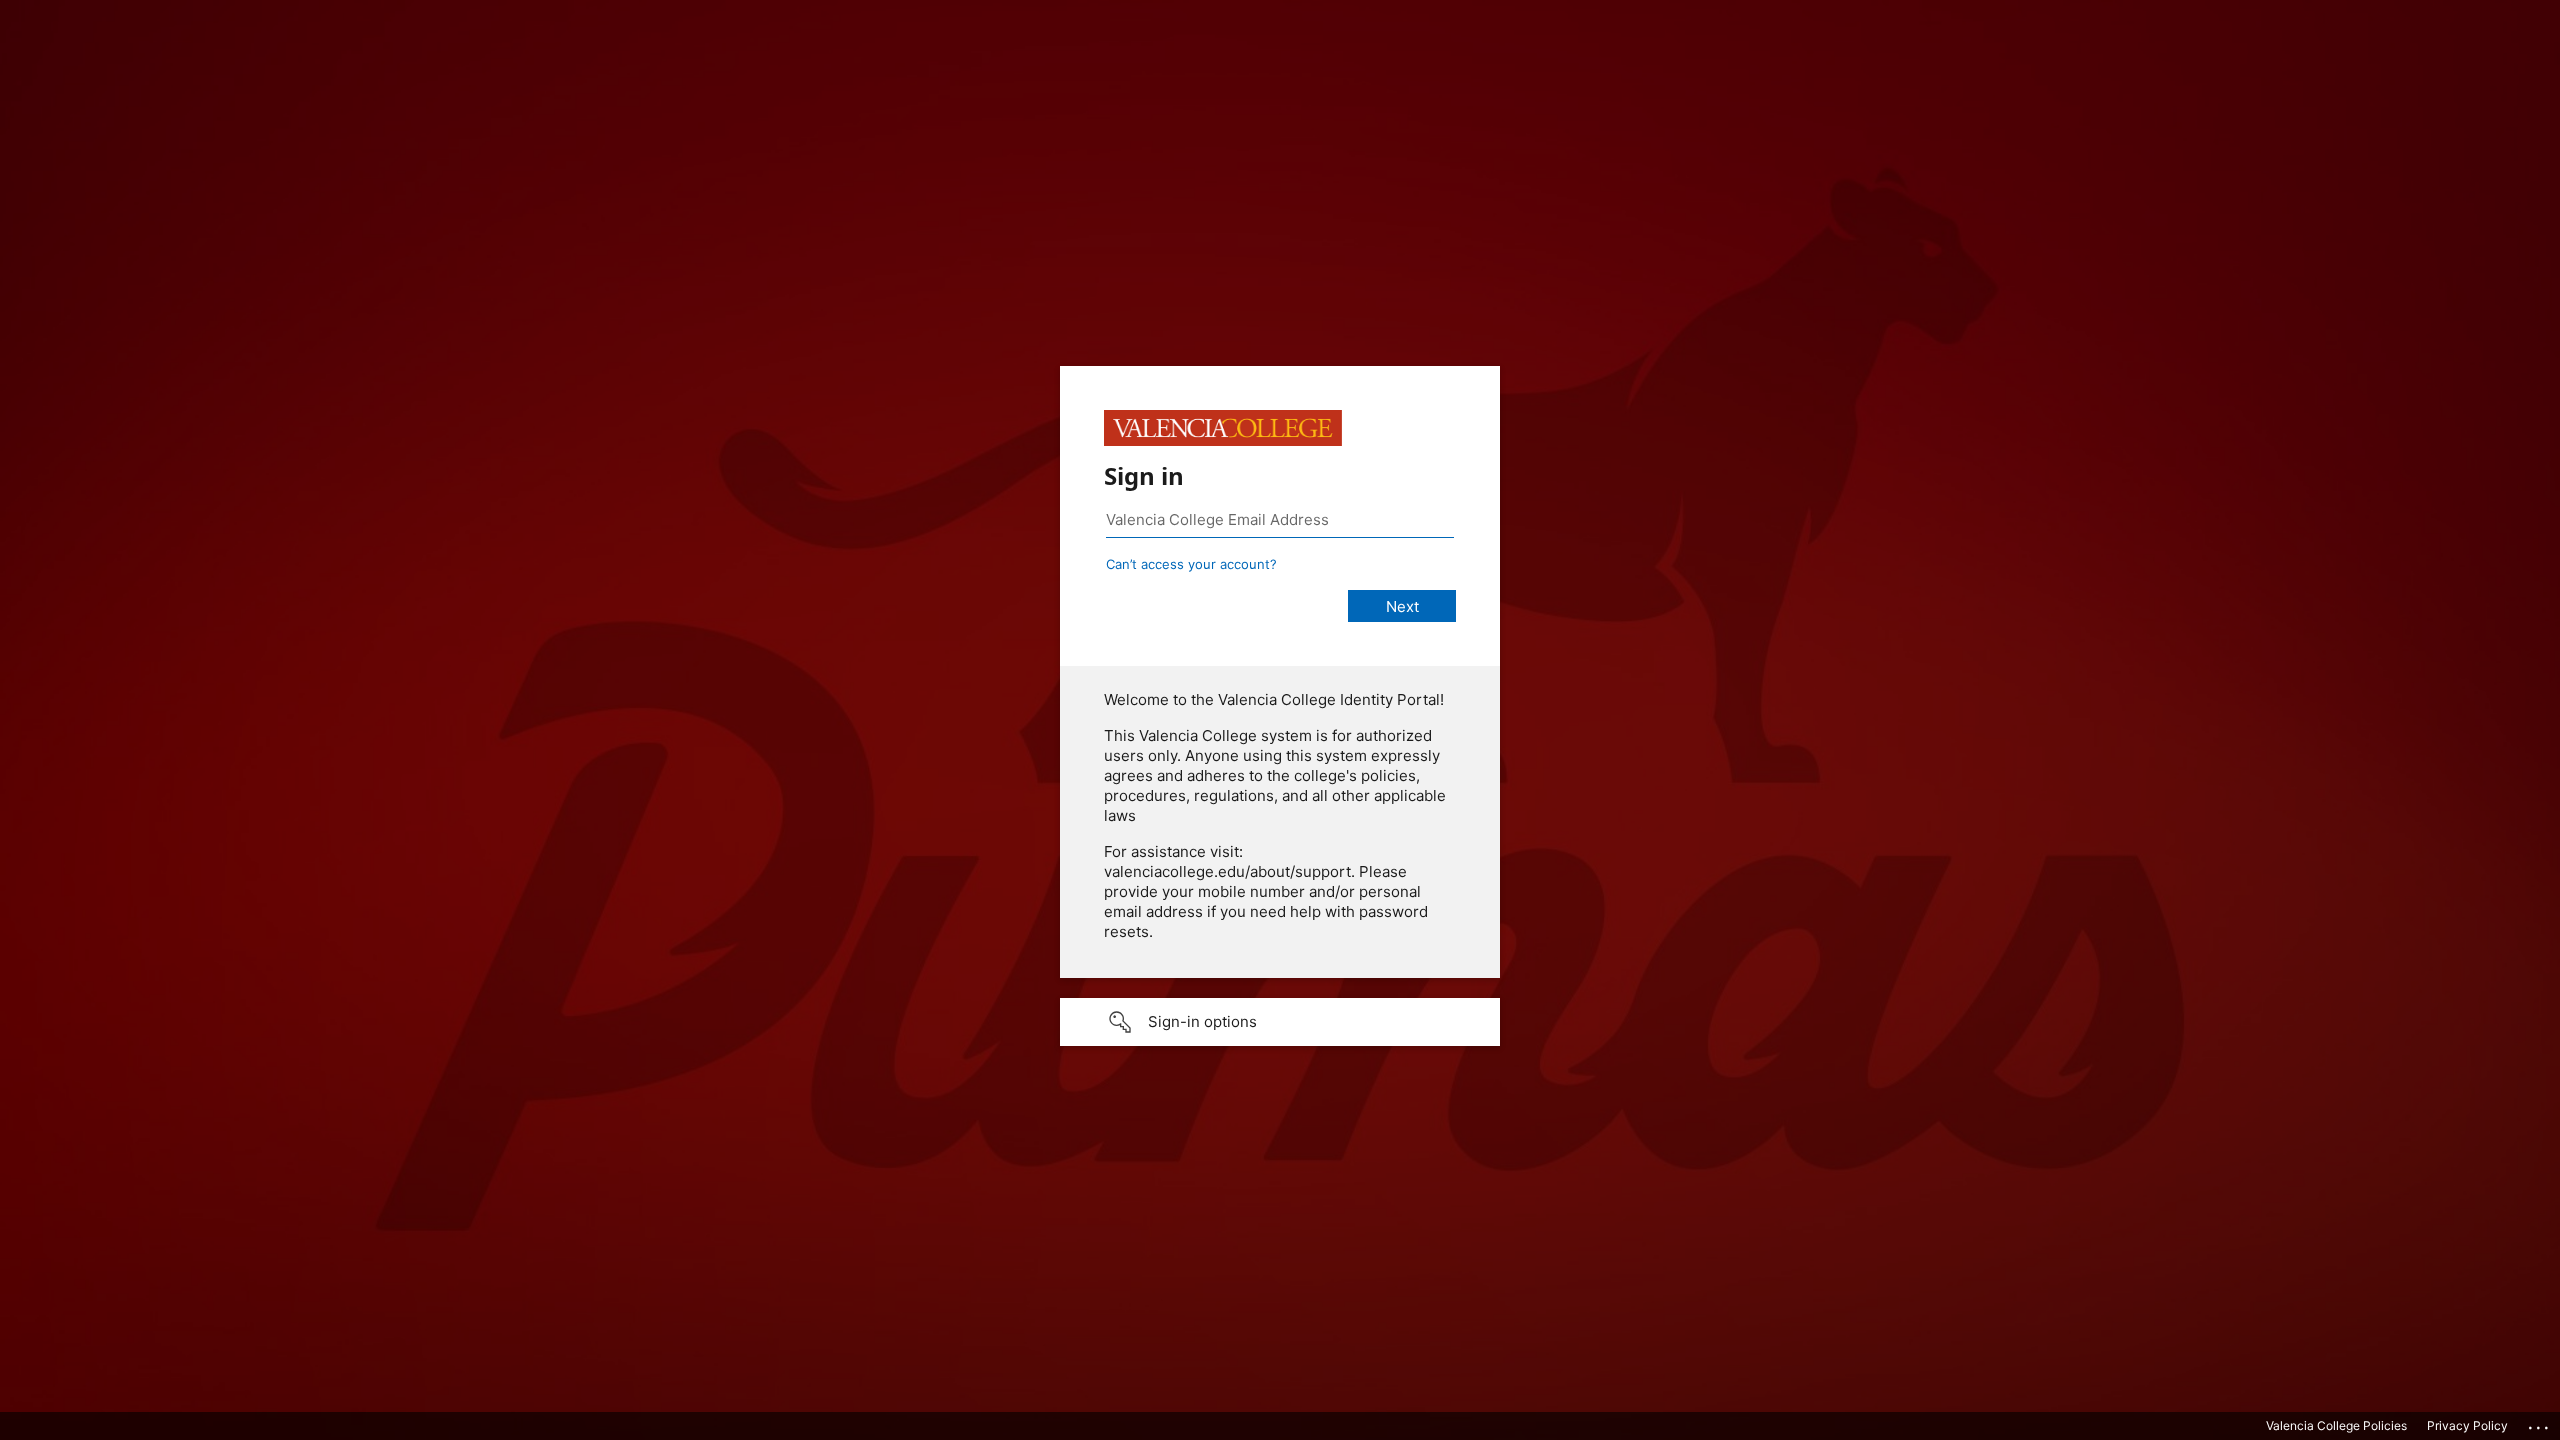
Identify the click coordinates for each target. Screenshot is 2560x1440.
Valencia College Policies (2336, 1425)
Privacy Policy (2467, 1425)
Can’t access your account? (1191, 564)
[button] (1280, 1022)
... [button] (2540, 1423)
